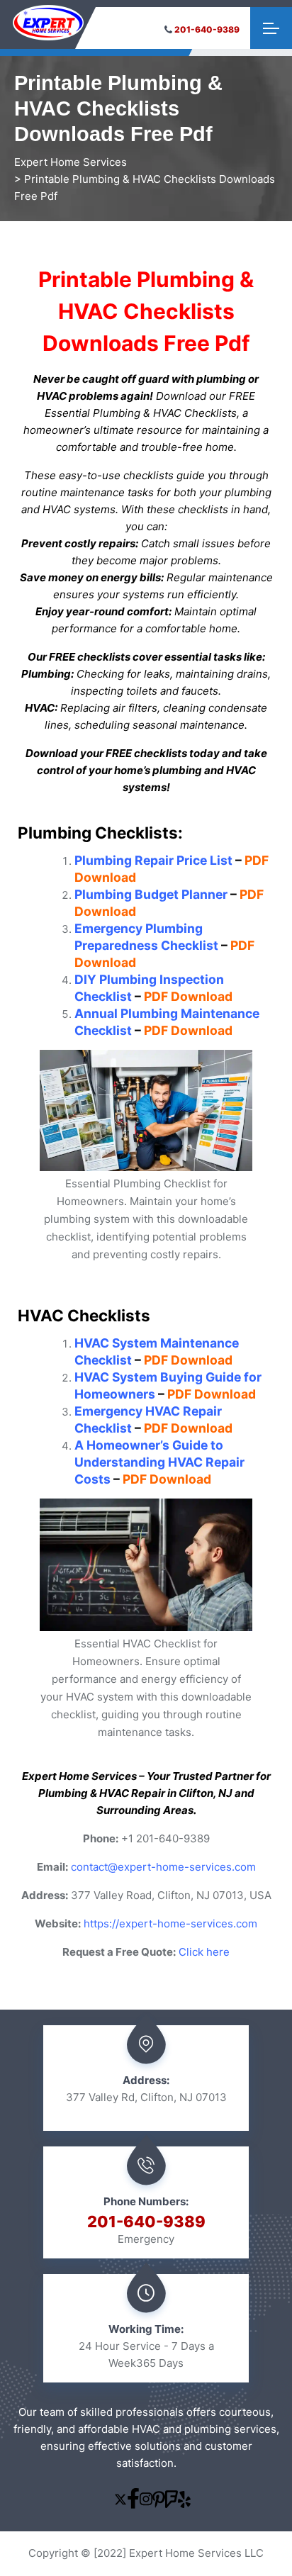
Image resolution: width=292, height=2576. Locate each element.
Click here (204, 1952)
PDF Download (188, 996)
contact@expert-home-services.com (163, 1867)
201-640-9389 (207, 29)
